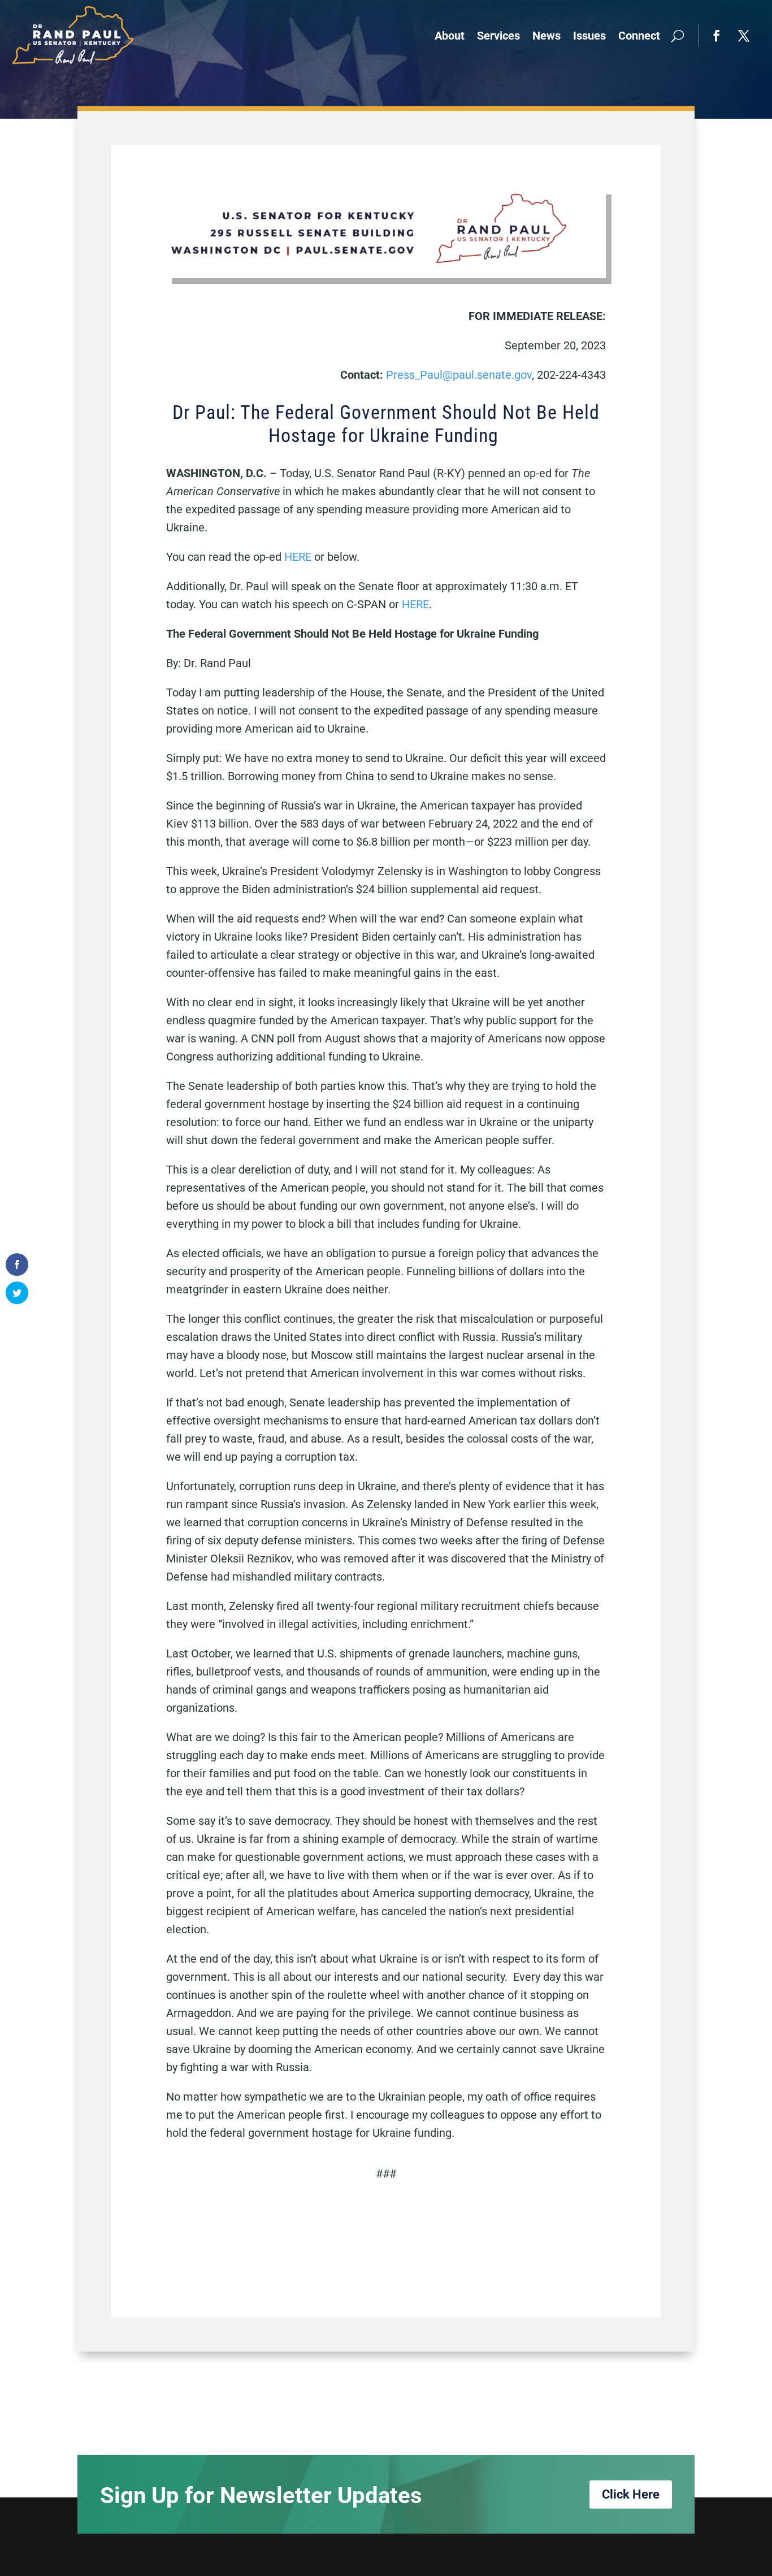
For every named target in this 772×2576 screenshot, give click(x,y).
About (450, 36)
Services (498, 36)
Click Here (631, 2494)
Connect (639, 36)
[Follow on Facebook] (717, 36)
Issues (589, 36)
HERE (298, 557)
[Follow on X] (744, 36)
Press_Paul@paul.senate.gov (459, 375)
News (547, 36)
